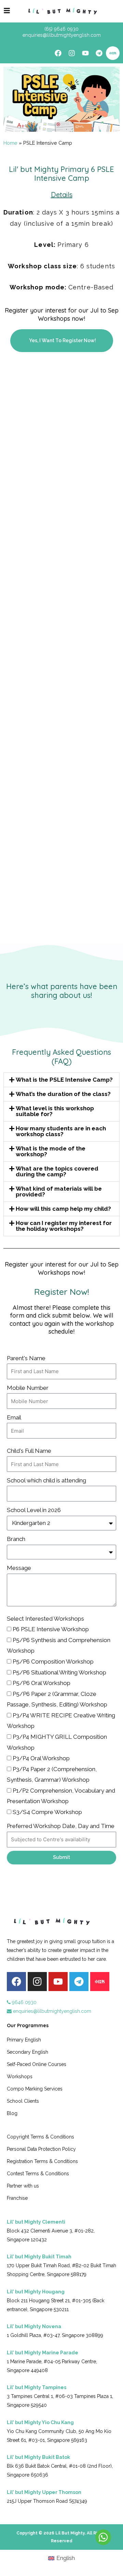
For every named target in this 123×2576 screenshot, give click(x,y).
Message (19, 1568)
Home (10, 143)
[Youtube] (85, 53)
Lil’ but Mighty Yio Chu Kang (40, 2422)
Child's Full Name (29, 1451)
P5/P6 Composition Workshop (53, 1661)
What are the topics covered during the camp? (57, 1171)
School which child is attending (46, 1480)
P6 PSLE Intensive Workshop (51, 1629)
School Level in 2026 (34, 1510)
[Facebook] (58, 53)
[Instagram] (72, 53)
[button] (61, 1080)
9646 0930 (24, 2002)
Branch (16, 1539)
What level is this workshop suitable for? (55, 1111)
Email (14, 1417)
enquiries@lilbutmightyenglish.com (51, 2011)
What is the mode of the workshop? (51, 1151)
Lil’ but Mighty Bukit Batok (38, 2457)
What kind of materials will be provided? (59, 1191)
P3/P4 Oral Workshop (41, 1758)
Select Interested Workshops (45, 1619)
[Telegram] (99, 53)
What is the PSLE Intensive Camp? (64, 1080)
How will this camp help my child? (63, 1209)
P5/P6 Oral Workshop (42, 1683)
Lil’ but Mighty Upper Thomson (44, 2492)
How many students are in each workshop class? (61, 1131)
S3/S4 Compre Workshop (47, 1812)
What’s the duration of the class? (63, 1094)
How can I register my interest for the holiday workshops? (64, 1226)
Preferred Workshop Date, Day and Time (61, 1826)
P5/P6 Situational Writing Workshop (59, 1672)
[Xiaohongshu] (113, 53)
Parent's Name (26, 1358)
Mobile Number (28, 1388)
